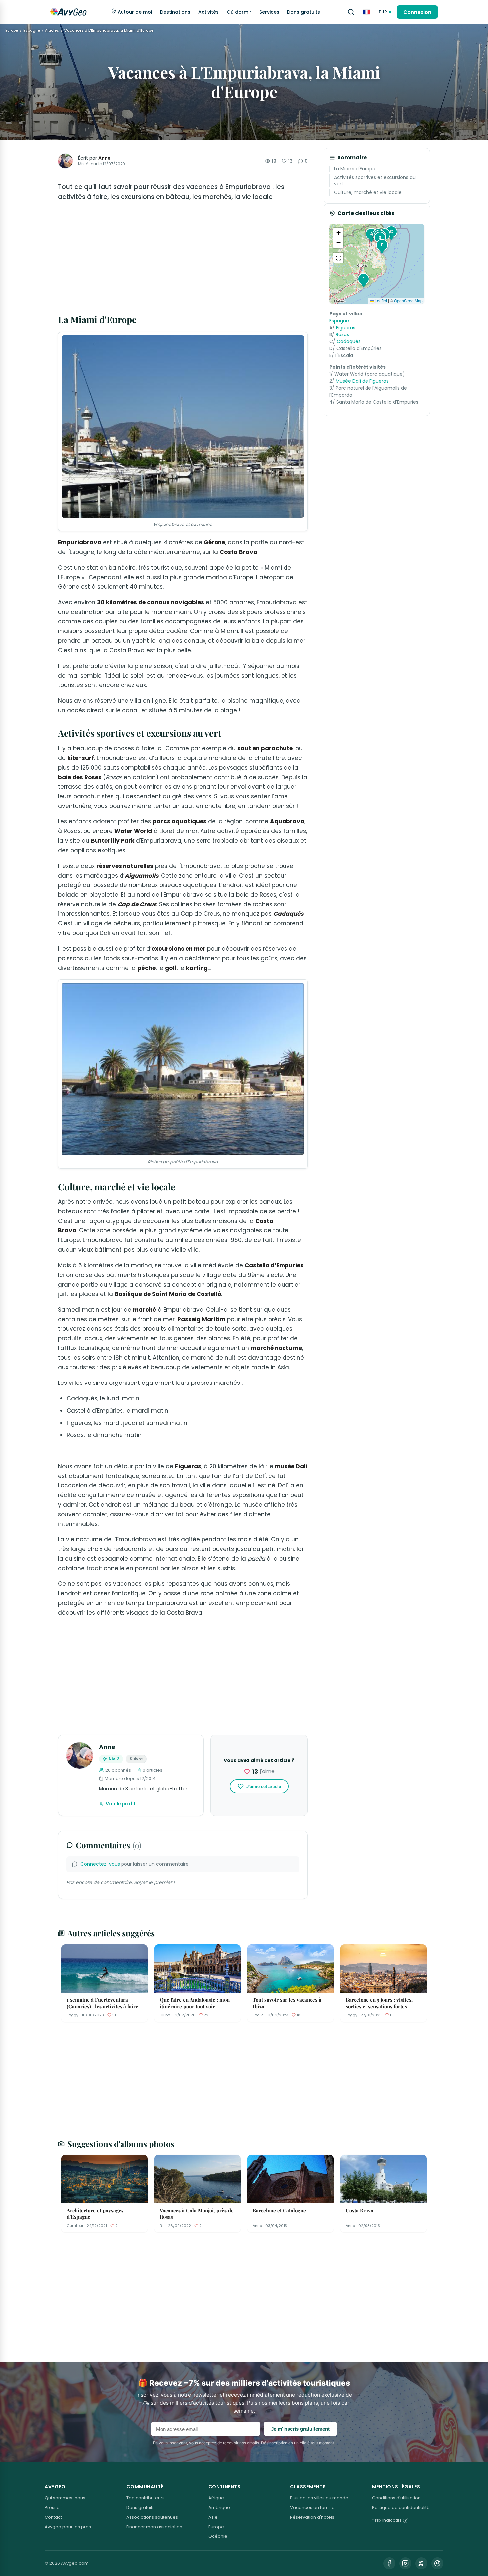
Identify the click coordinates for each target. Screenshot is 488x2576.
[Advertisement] (183, 258)
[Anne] (65, 161)
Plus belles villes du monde (319, 2498)
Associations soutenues (152, 2517)
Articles (52, 30)
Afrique (216, 2498)
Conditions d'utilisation (396, 2498)
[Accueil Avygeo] (68, 12)
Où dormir (239, 12)
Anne (104, 158)
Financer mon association (154, 2527)
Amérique (219, 2507)
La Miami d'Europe (355, 169)
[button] (363, 280)
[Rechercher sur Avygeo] (351, 12)
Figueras (346, 328)
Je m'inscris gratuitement (300, 2429)
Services (269, 12)
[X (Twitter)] (421, 2563)
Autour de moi (134, 12)
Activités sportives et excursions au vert (375, 181)
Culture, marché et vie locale (368, 192)
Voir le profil (120, 1804)
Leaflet (380, 300)
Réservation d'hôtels (312, 2517)
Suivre (136, 1759)
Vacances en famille (312, 2507)
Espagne (32, 30)
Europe (12, 30)
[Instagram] (405, 2563)
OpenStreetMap (408, 300)
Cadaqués (349, 341)
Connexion (417, 12)
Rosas (342, 334)
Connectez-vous (100, 1864)
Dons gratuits (304, 12)
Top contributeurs (146, 2498)
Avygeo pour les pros (68, 2527)
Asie (213, 2517)
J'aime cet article (264, 1787)
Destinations (175, 12)
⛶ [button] (338, 258)
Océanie (218, 2536)
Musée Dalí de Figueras (362, 381)
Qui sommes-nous (65, 2498)
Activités (208, 12)
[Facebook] (389, 2563)
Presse (52, 2507)
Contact (53, 2517)
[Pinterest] (437, 2563)
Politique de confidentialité (401, 2507)
